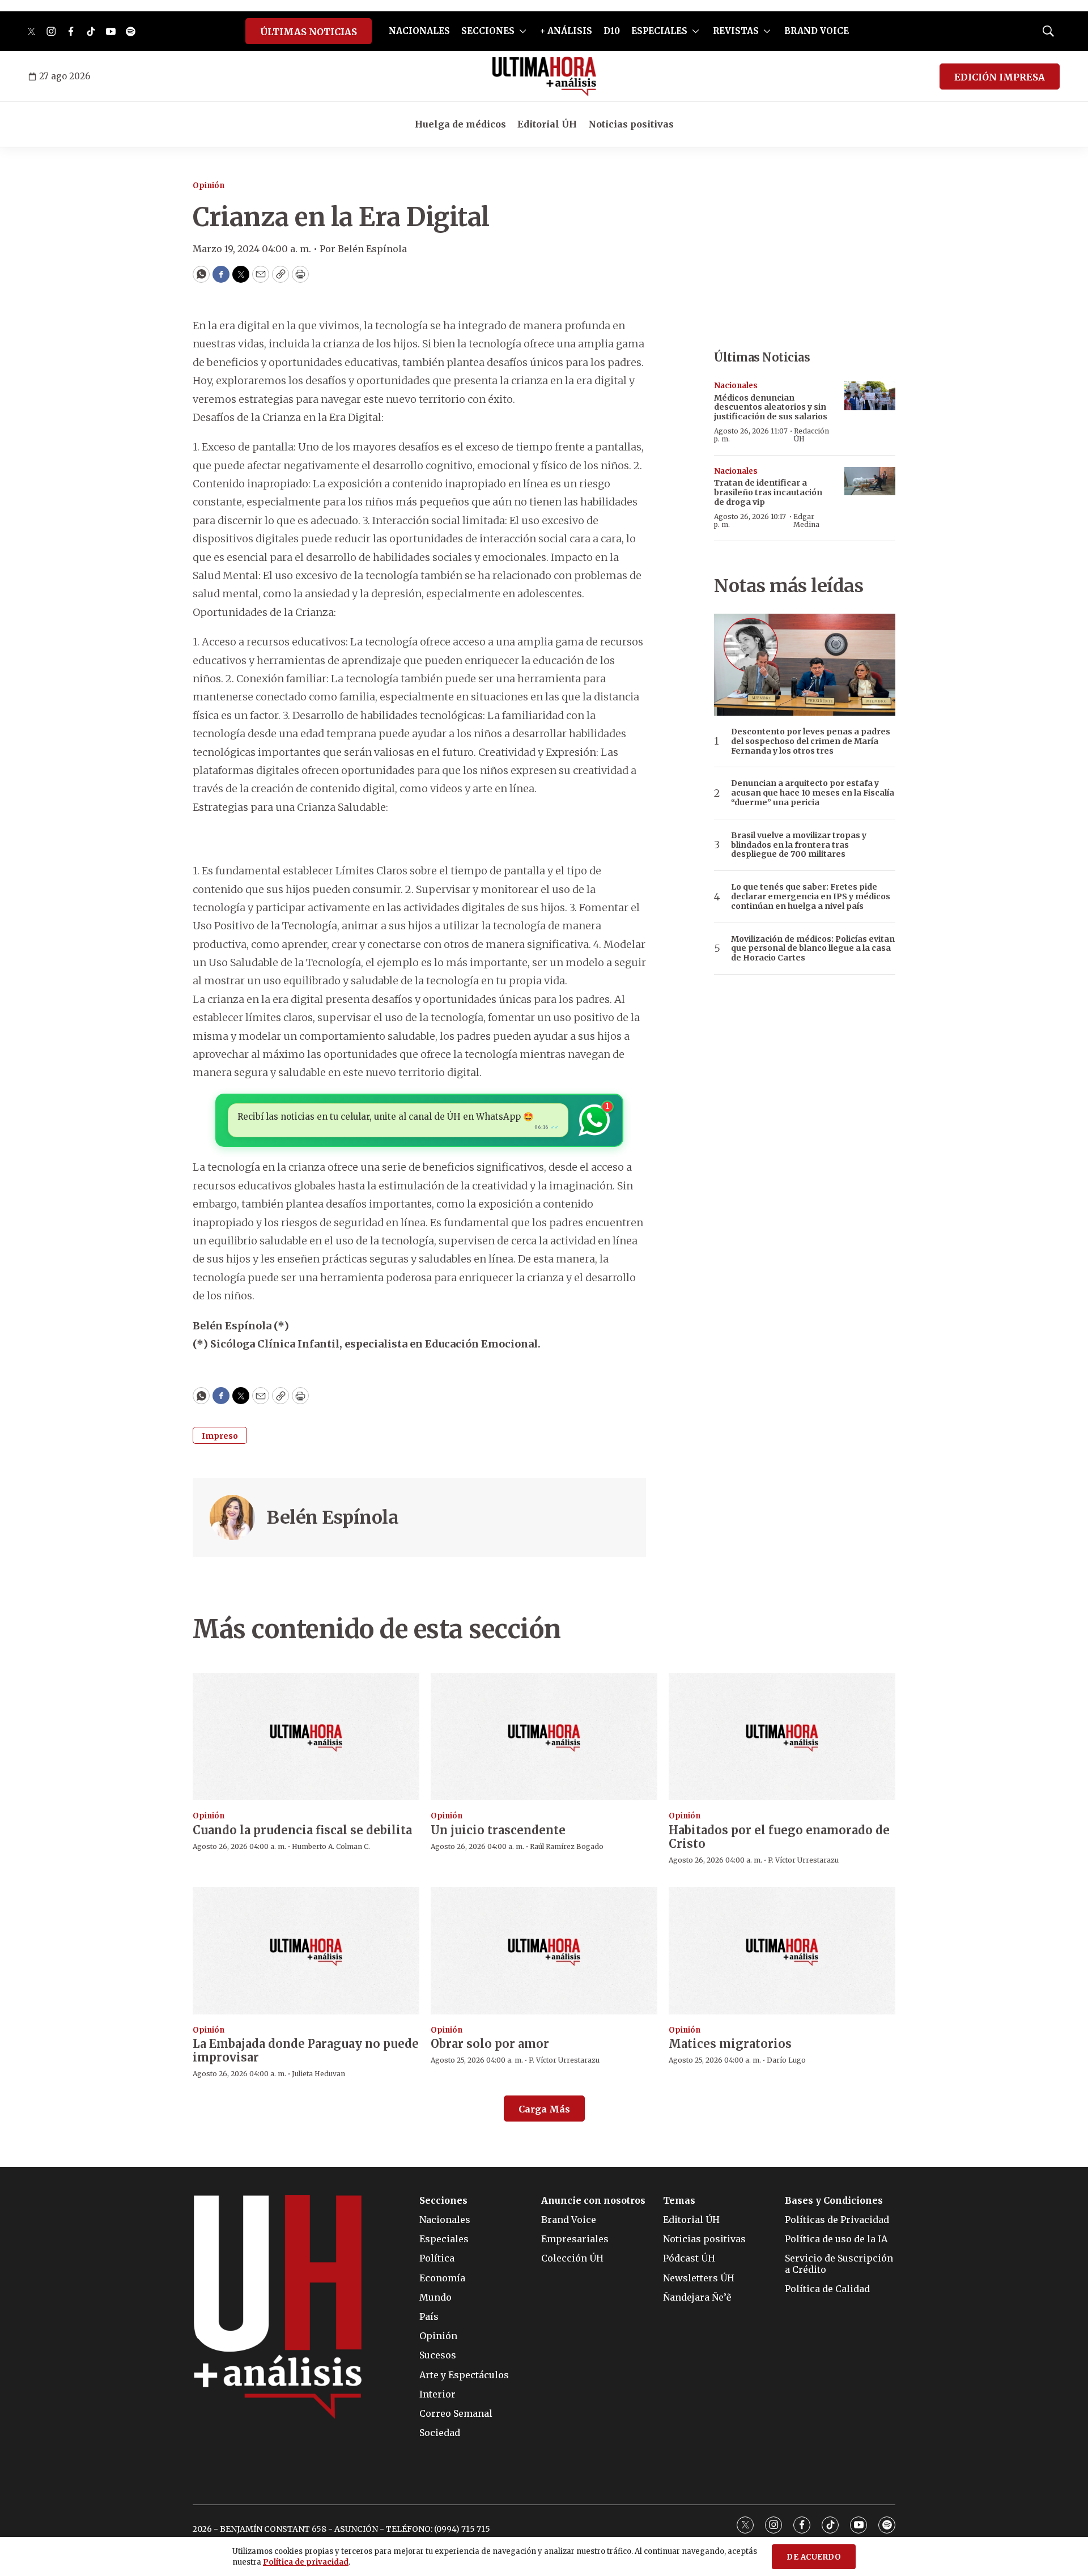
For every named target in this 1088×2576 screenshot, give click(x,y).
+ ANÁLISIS (566, 31)
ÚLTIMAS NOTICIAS (309, 32)
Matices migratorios (730, 2044)
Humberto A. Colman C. (331, 1846)
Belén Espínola (332, 1517)
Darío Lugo (786, 2060)
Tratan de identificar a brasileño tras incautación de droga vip (768, 492)
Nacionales (736, 386)
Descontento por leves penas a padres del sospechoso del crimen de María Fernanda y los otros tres (811, 741)
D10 (612, 31)
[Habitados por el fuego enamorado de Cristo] (782, 1737)
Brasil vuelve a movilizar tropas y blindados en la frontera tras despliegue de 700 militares (799, 845)
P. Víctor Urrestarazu (803, 1860)
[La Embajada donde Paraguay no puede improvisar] (306, 1951)
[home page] (544, 76)
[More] (523, 31)
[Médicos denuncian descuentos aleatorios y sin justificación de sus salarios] (870, 396)
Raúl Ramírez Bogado (567, 1846)
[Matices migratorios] (782, 1951)
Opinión (209, 186)
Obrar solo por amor (490, 2044)
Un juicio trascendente (498, 1830)
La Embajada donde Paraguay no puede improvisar (306, 2050)
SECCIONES (488, 31)
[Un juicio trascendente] (544, 1737)
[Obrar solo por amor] (544, 1951)
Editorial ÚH (547, 124)
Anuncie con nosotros (593, 2201)
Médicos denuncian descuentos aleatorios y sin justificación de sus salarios (771, 407)
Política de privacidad (306, 2562)
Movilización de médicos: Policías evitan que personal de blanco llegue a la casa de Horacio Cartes (813, 949)
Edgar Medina (806, 520)
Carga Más (544, 2109)
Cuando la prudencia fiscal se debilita (302, 1830)
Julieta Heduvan (318, 2074)
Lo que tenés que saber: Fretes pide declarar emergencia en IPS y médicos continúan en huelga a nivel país (811, 896)
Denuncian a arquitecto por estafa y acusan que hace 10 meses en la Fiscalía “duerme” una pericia (813, 793)
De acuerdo (814, 2557)
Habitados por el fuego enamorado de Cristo (779, 1837)
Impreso (220, 1436)
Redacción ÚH (811, 435)
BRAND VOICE (817, 31)
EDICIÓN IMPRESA (1000, 77)
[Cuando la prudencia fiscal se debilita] (306, 1737)
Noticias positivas (631, 124)
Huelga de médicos (460, 124)
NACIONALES (419, 31)
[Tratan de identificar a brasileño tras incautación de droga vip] (870, 481)
